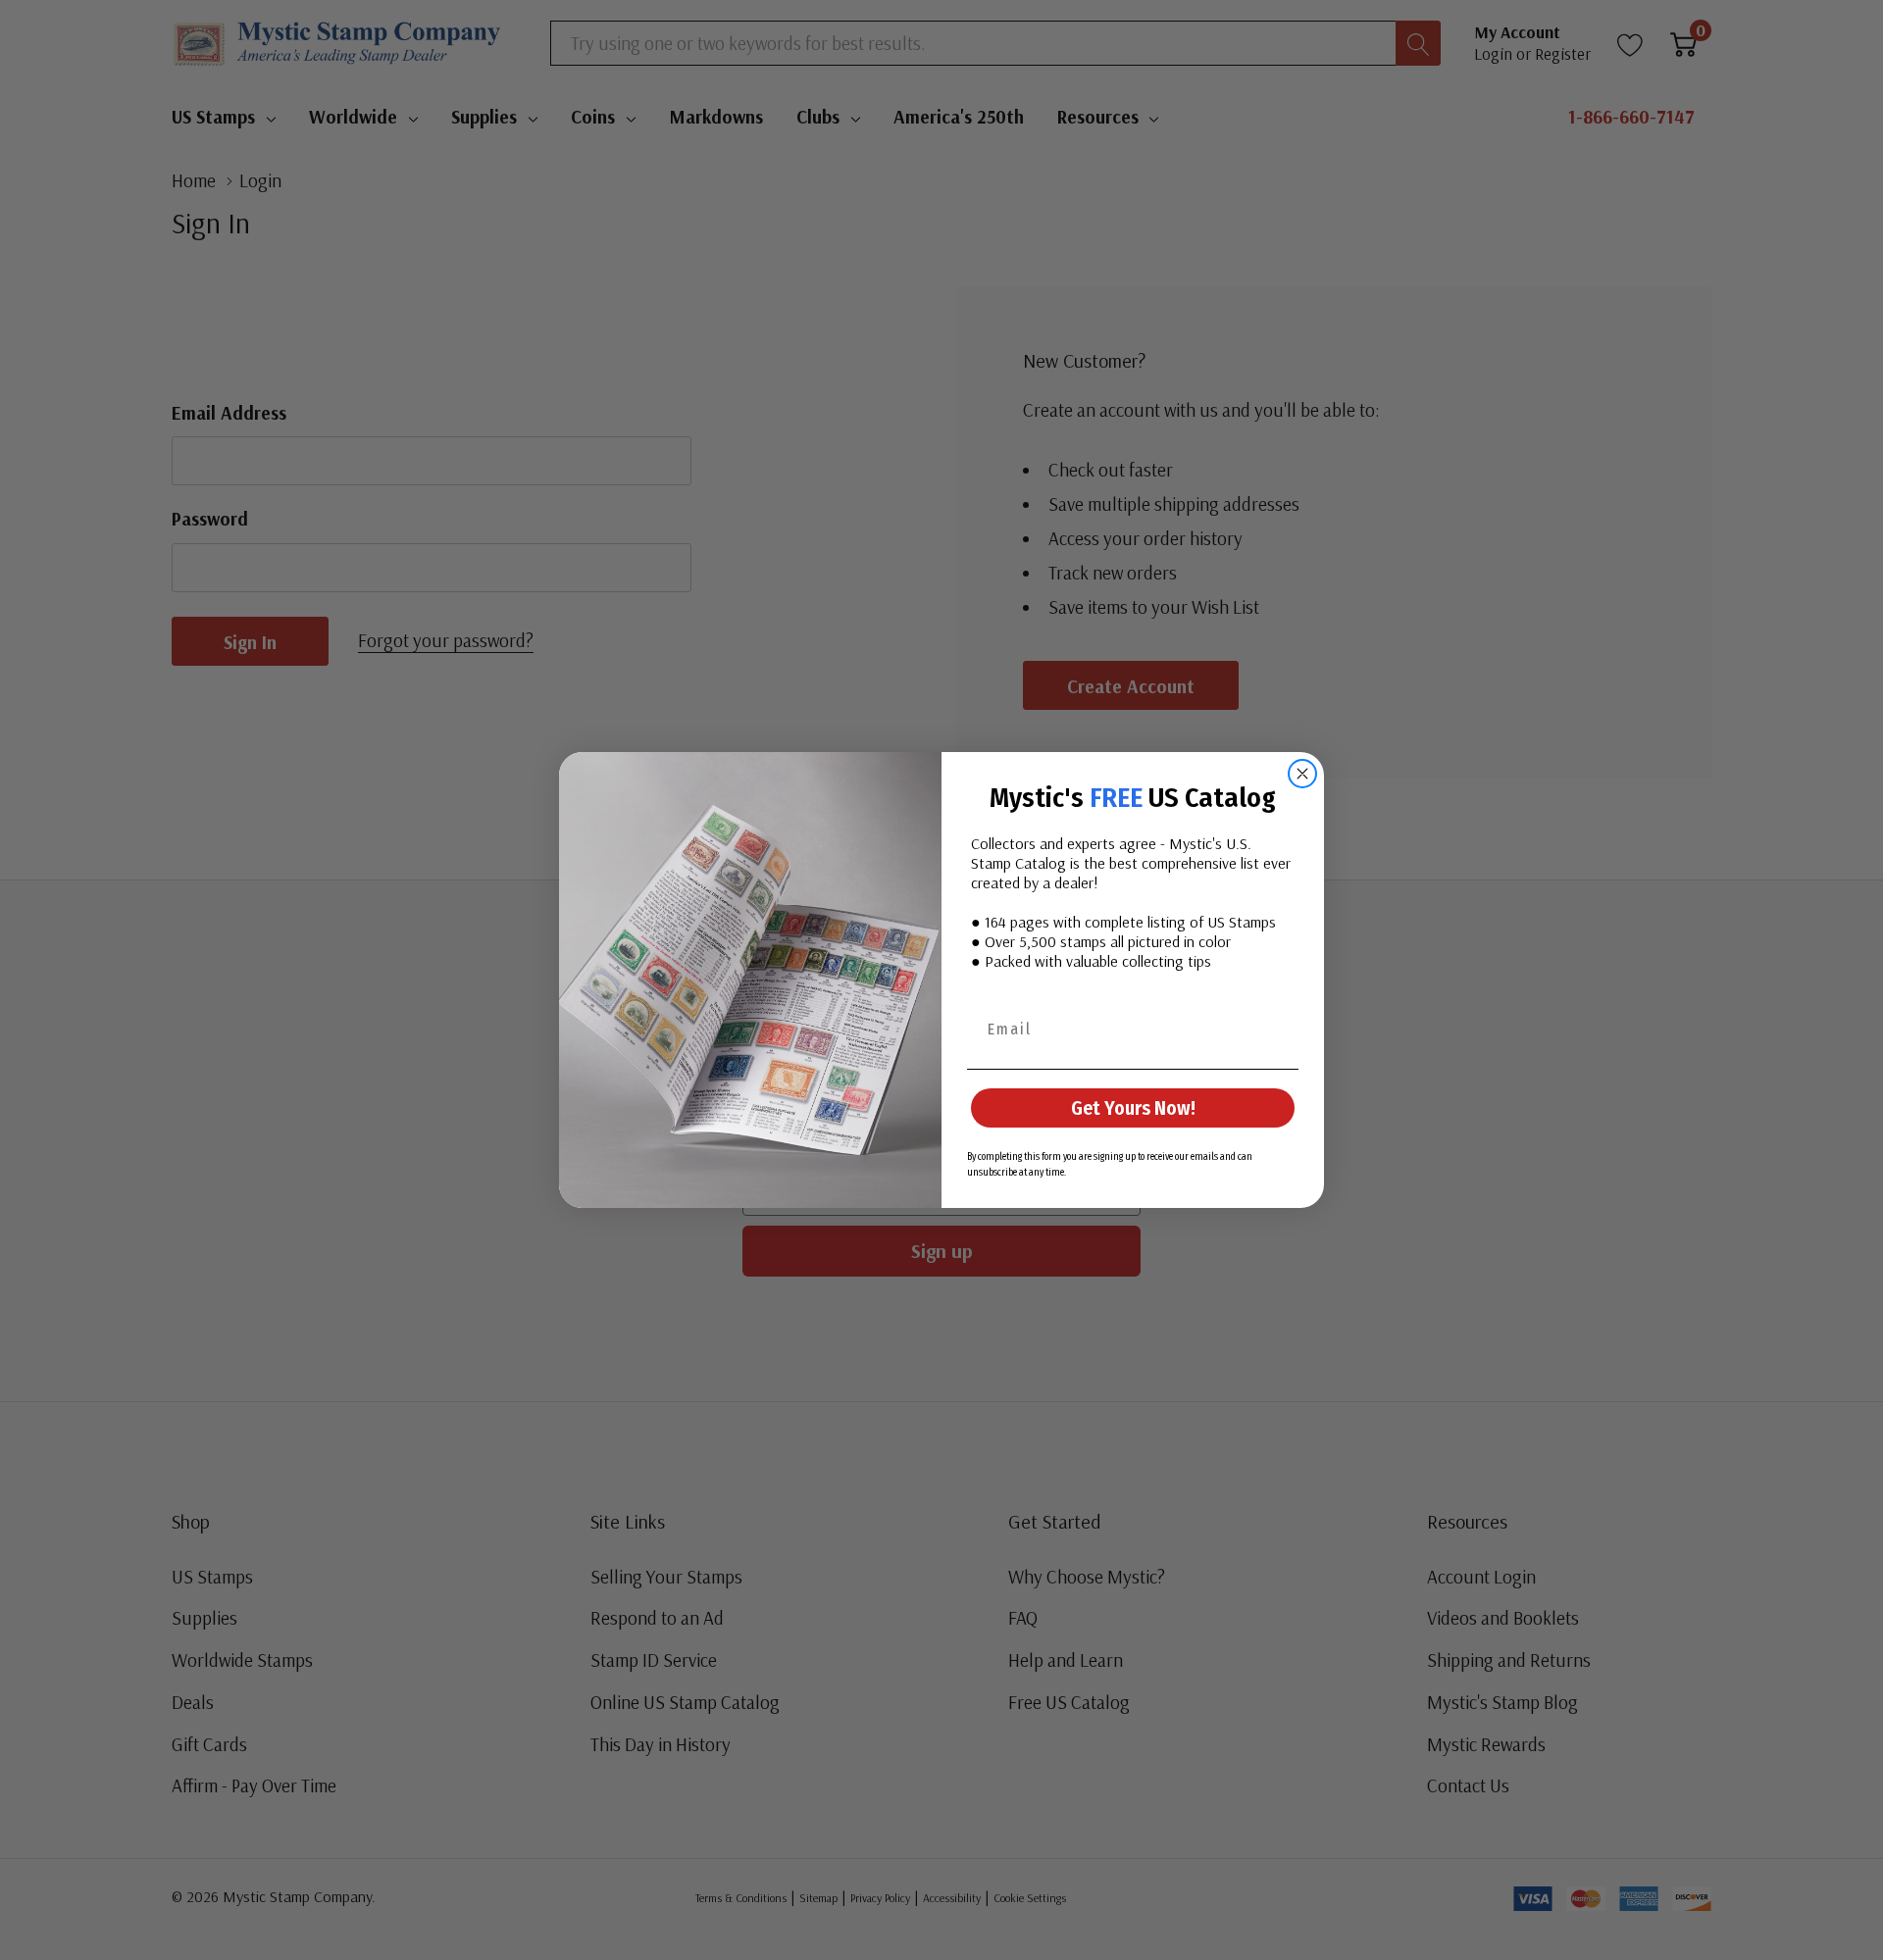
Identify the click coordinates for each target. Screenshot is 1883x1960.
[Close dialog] (1302, 774)
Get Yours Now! (1133, 1108)
